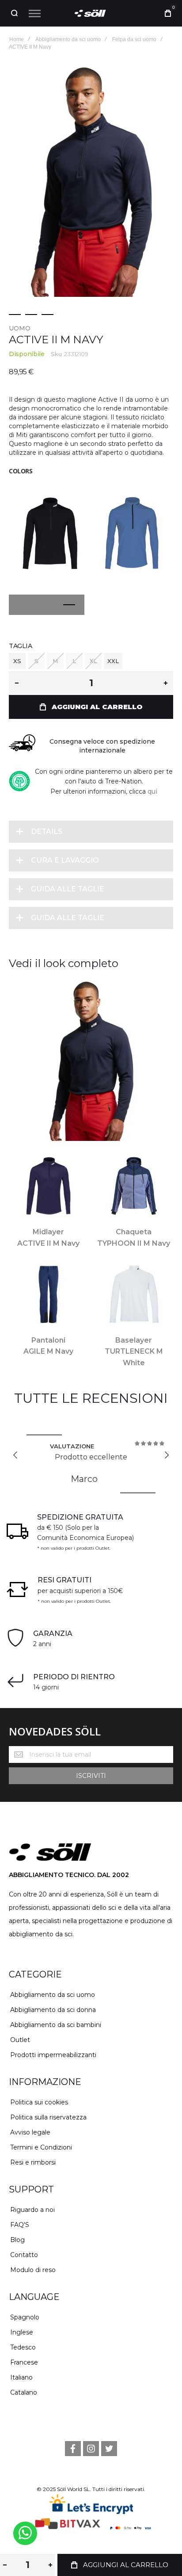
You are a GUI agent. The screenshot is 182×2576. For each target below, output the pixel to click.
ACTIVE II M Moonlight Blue (132, 530)
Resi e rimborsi (33, 2162)
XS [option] (17, 661)
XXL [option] (113, 661)
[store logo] (91, 13)
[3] (47, 315)
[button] (31, 605)
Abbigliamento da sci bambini (56, 2025)
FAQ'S (20, 2225)
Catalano (24, 2392)
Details (47, 831)
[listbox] (91, 662)
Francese (24, 2362)
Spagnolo (25, 2317)
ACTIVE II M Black (50, 530)
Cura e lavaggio (65, 860)
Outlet (20, 2040)
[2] (31, 315)
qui (152, 791)
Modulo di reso (33, 2270)
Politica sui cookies (39, 2102)
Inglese (22, 2332)
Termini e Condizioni (41, 2147)
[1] (15, 315)
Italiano (21, 2377)
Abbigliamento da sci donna (53, 2010)
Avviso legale (30, 2132)
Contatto (24, 2255)
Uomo (20, 328)
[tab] (91, 832)
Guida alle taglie (68, 889)
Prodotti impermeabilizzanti (53, 2055)
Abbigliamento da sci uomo (53, 1995)
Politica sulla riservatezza (48, 2117)
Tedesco (23, 2347)
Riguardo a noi (32, 2210)
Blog (17, 2240)
